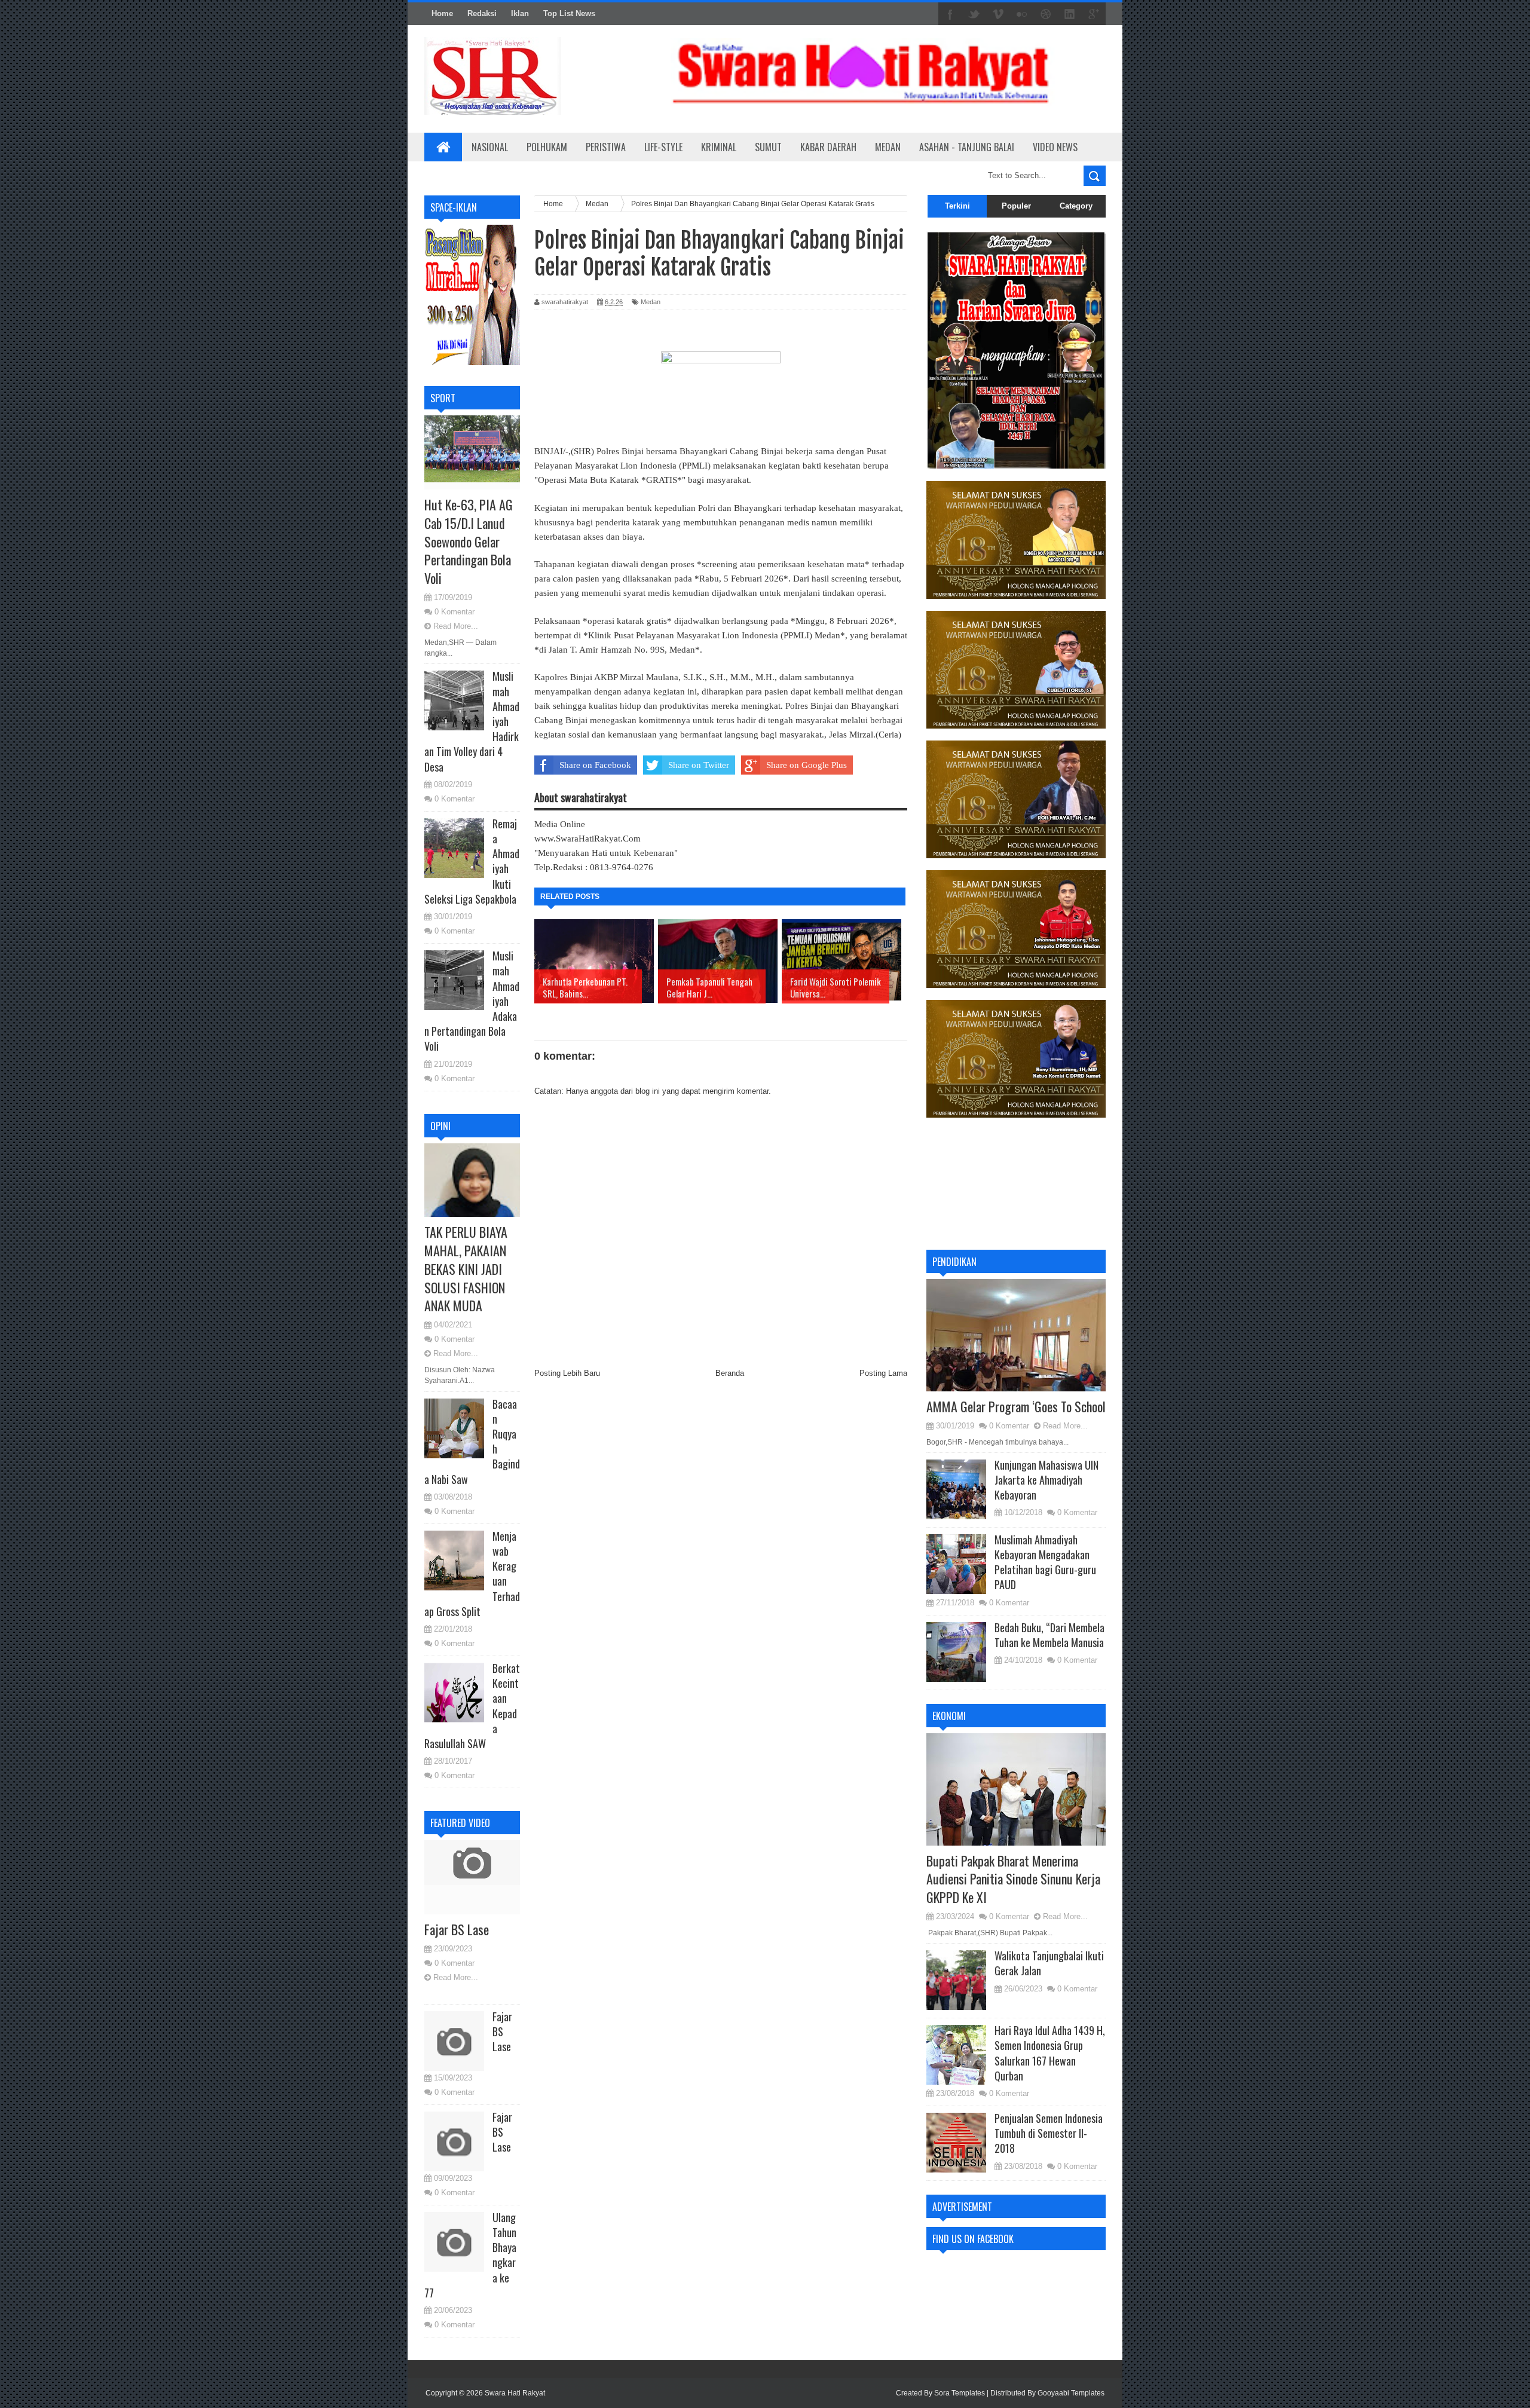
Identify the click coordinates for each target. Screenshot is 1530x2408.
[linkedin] (1070, 14)
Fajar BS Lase (457, 1929)
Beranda (730, 1373)
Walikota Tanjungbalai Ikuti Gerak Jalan (1049, 1963)
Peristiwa (606, 147)
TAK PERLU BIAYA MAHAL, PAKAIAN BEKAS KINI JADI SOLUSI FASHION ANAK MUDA (466, 1269)
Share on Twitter (699, 765)
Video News (1055, 147)
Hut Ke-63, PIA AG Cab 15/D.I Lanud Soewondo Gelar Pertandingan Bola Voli (469, 541)
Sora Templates (960, 2393)
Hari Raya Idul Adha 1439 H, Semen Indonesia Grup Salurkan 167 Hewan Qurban (1050, 2053)
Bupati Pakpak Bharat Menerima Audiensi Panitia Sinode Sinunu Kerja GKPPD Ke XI (1013, 1879)
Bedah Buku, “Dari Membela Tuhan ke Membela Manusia (1049, 1635)
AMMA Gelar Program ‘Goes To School (1016, 1406)
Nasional (490, 147)
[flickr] (1022, 14)
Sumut (768, 147)
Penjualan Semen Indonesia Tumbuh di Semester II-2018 (1049, 2133)
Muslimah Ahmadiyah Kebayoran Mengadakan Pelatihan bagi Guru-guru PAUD (1045, 1562)
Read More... (456, 626)
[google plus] (1094, 14)
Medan (888, 147)
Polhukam (547, 147)
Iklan (520, 13)
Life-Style (663, 147)
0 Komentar (455, 612)
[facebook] (950, 14)
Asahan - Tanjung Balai (967, 147)
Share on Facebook (595, 765)
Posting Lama (883, 1373)
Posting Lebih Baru (567, 1373)
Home (442, 13)
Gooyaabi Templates (1071, 2393)
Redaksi (482, 13)
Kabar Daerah (828, 147)
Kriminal (719, 147)
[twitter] (974, 14)
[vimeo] (998, 14)
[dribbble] (1046, 14)
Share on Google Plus (807, 765)
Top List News (569, 13)
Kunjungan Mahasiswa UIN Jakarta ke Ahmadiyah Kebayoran (1046, 1480)
